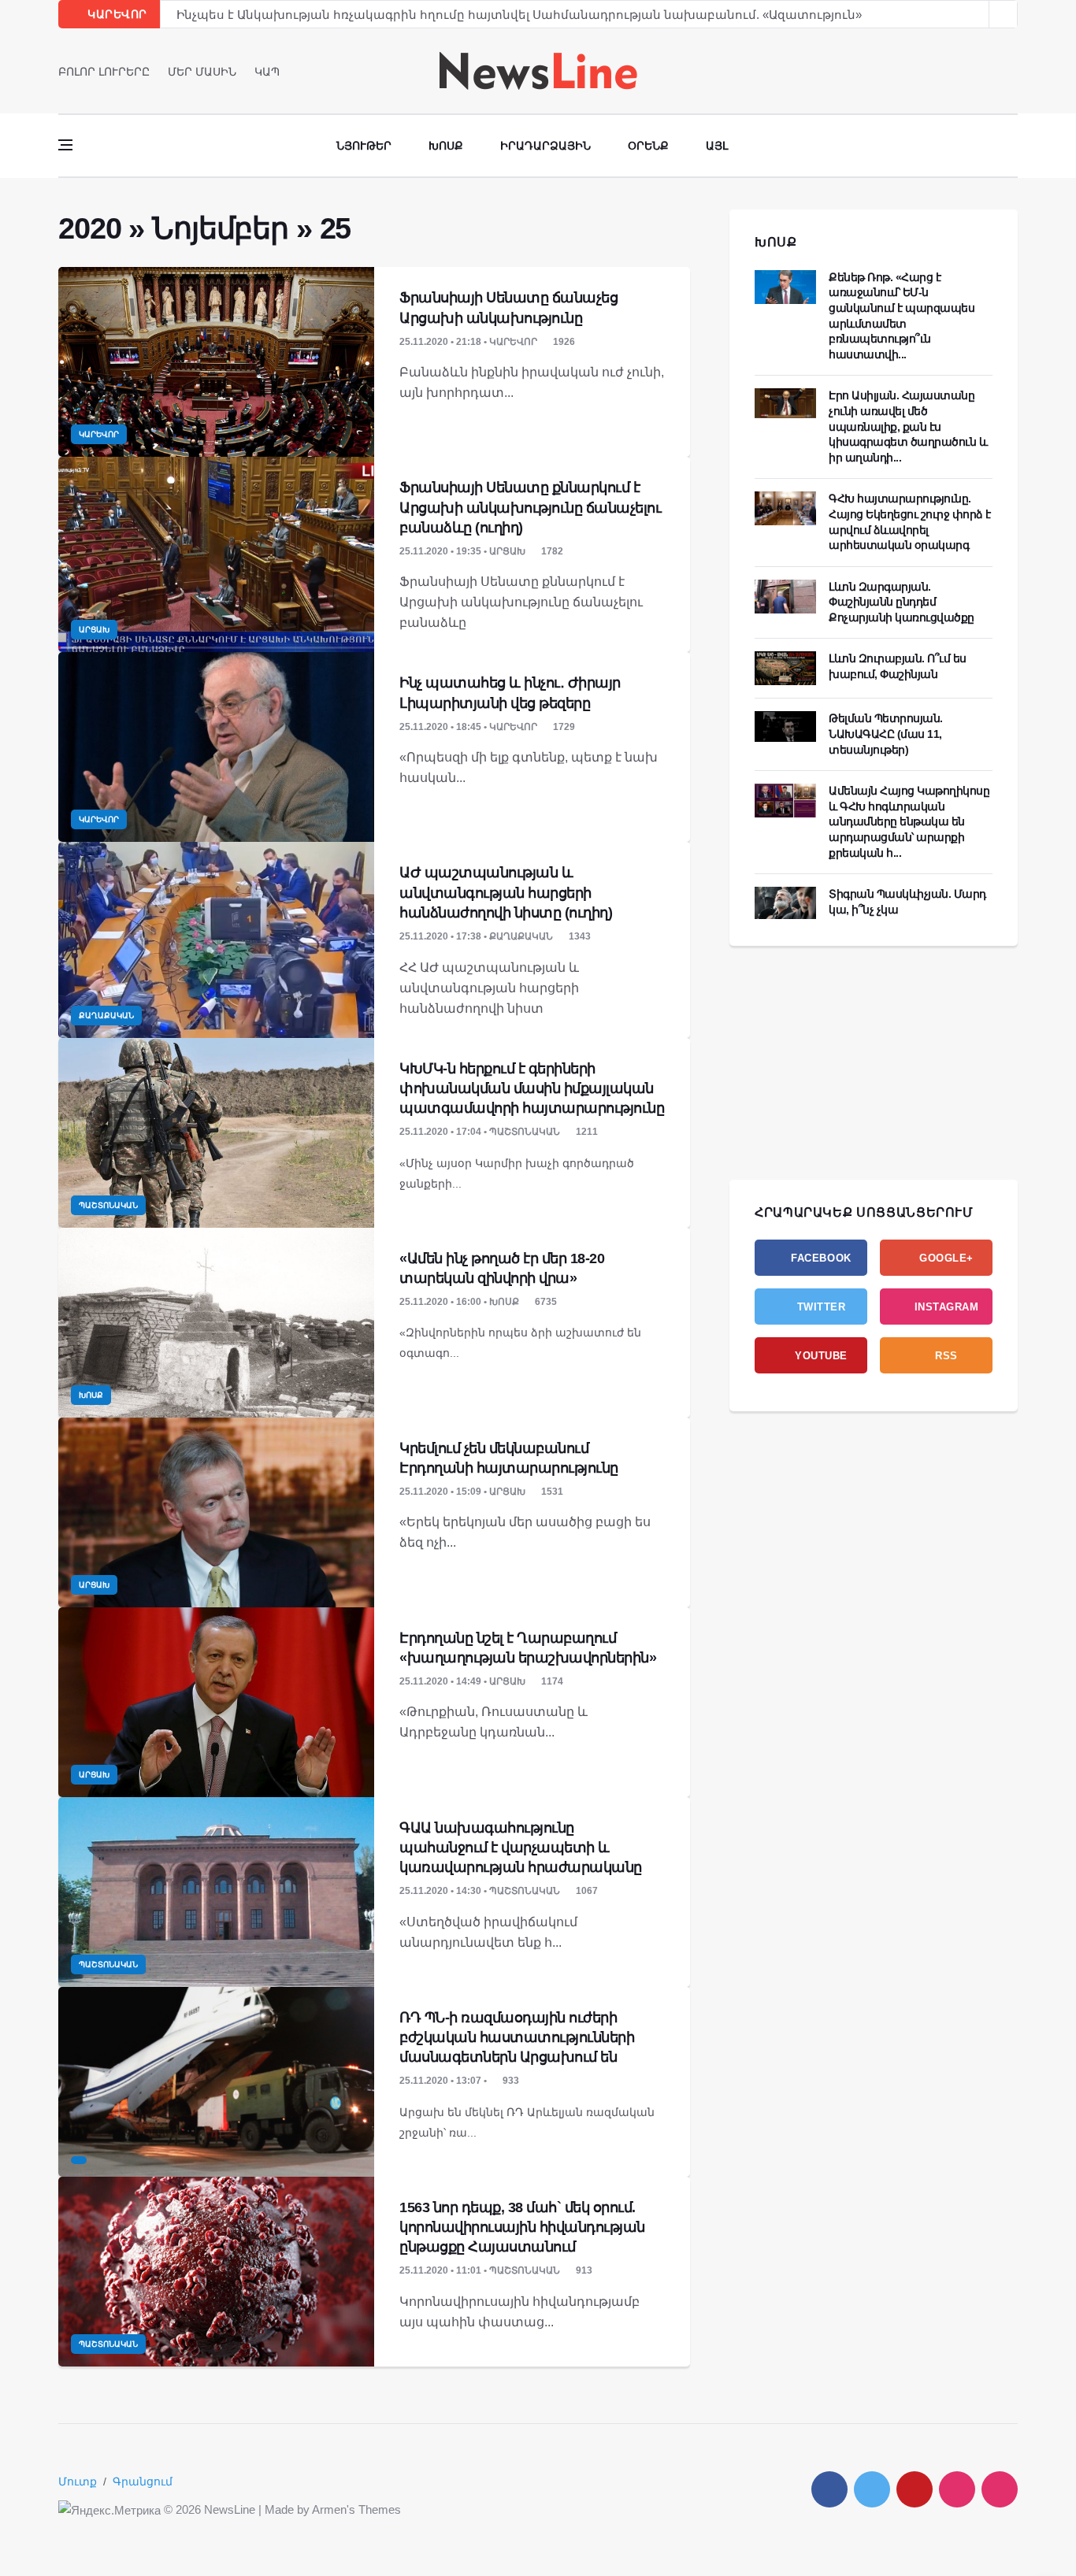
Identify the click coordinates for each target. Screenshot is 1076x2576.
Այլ (717, 146)
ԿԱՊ (267, 72)
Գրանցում (143, 2481)
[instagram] (957, 2489)
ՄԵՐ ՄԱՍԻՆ (202, 72)
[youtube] (1013, 71)
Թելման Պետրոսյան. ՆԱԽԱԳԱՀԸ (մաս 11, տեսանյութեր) (886, 734)
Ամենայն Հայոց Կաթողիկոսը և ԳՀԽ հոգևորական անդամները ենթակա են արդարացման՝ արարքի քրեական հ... (909, 821)
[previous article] (1004, 14)
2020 (89, 228)
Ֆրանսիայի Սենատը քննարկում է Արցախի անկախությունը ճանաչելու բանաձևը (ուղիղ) (530, 507)
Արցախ (94, 630)
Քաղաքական (106, 1016)
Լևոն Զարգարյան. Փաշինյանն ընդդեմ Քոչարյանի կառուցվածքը (902, 602)
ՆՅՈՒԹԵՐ (364, 146)
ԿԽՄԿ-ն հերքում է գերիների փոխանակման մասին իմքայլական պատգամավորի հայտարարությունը (532, 1088)
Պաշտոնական (108, 1205)
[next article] (975, 14)
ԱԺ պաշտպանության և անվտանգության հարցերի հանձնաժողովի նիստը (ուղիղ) (506, 892)
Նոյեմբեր (220, 228)
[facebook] (968, 71)
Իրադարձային (545, 146)
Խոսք (446, 146)
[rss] (1000, 2489)
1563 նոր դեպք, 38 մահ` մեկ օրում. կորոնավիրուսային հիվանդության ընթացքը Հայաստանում (522, 2227)
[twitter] (991, 71)
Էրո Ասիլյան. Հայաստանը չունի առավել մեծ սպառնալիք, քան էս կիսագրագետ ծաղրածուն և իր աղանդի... (908, 426)
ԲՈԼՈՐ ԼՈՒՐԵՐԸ (104, 72)
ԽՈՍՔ (776, 242)
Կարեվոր (99, 434)
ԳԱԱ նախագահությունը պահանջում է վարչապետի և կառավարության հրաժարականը (521, 1848)
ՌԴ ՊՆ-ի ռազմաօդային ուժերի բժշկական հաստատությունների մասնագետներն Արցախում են (517, 2037)
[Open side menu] (65, 145)
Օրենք (648, 146)
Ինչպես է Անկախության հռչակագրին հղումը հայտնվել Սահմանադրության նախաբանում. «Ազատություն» (519, 15)
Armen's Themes (356, 2509)
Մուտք (78, 2481)
